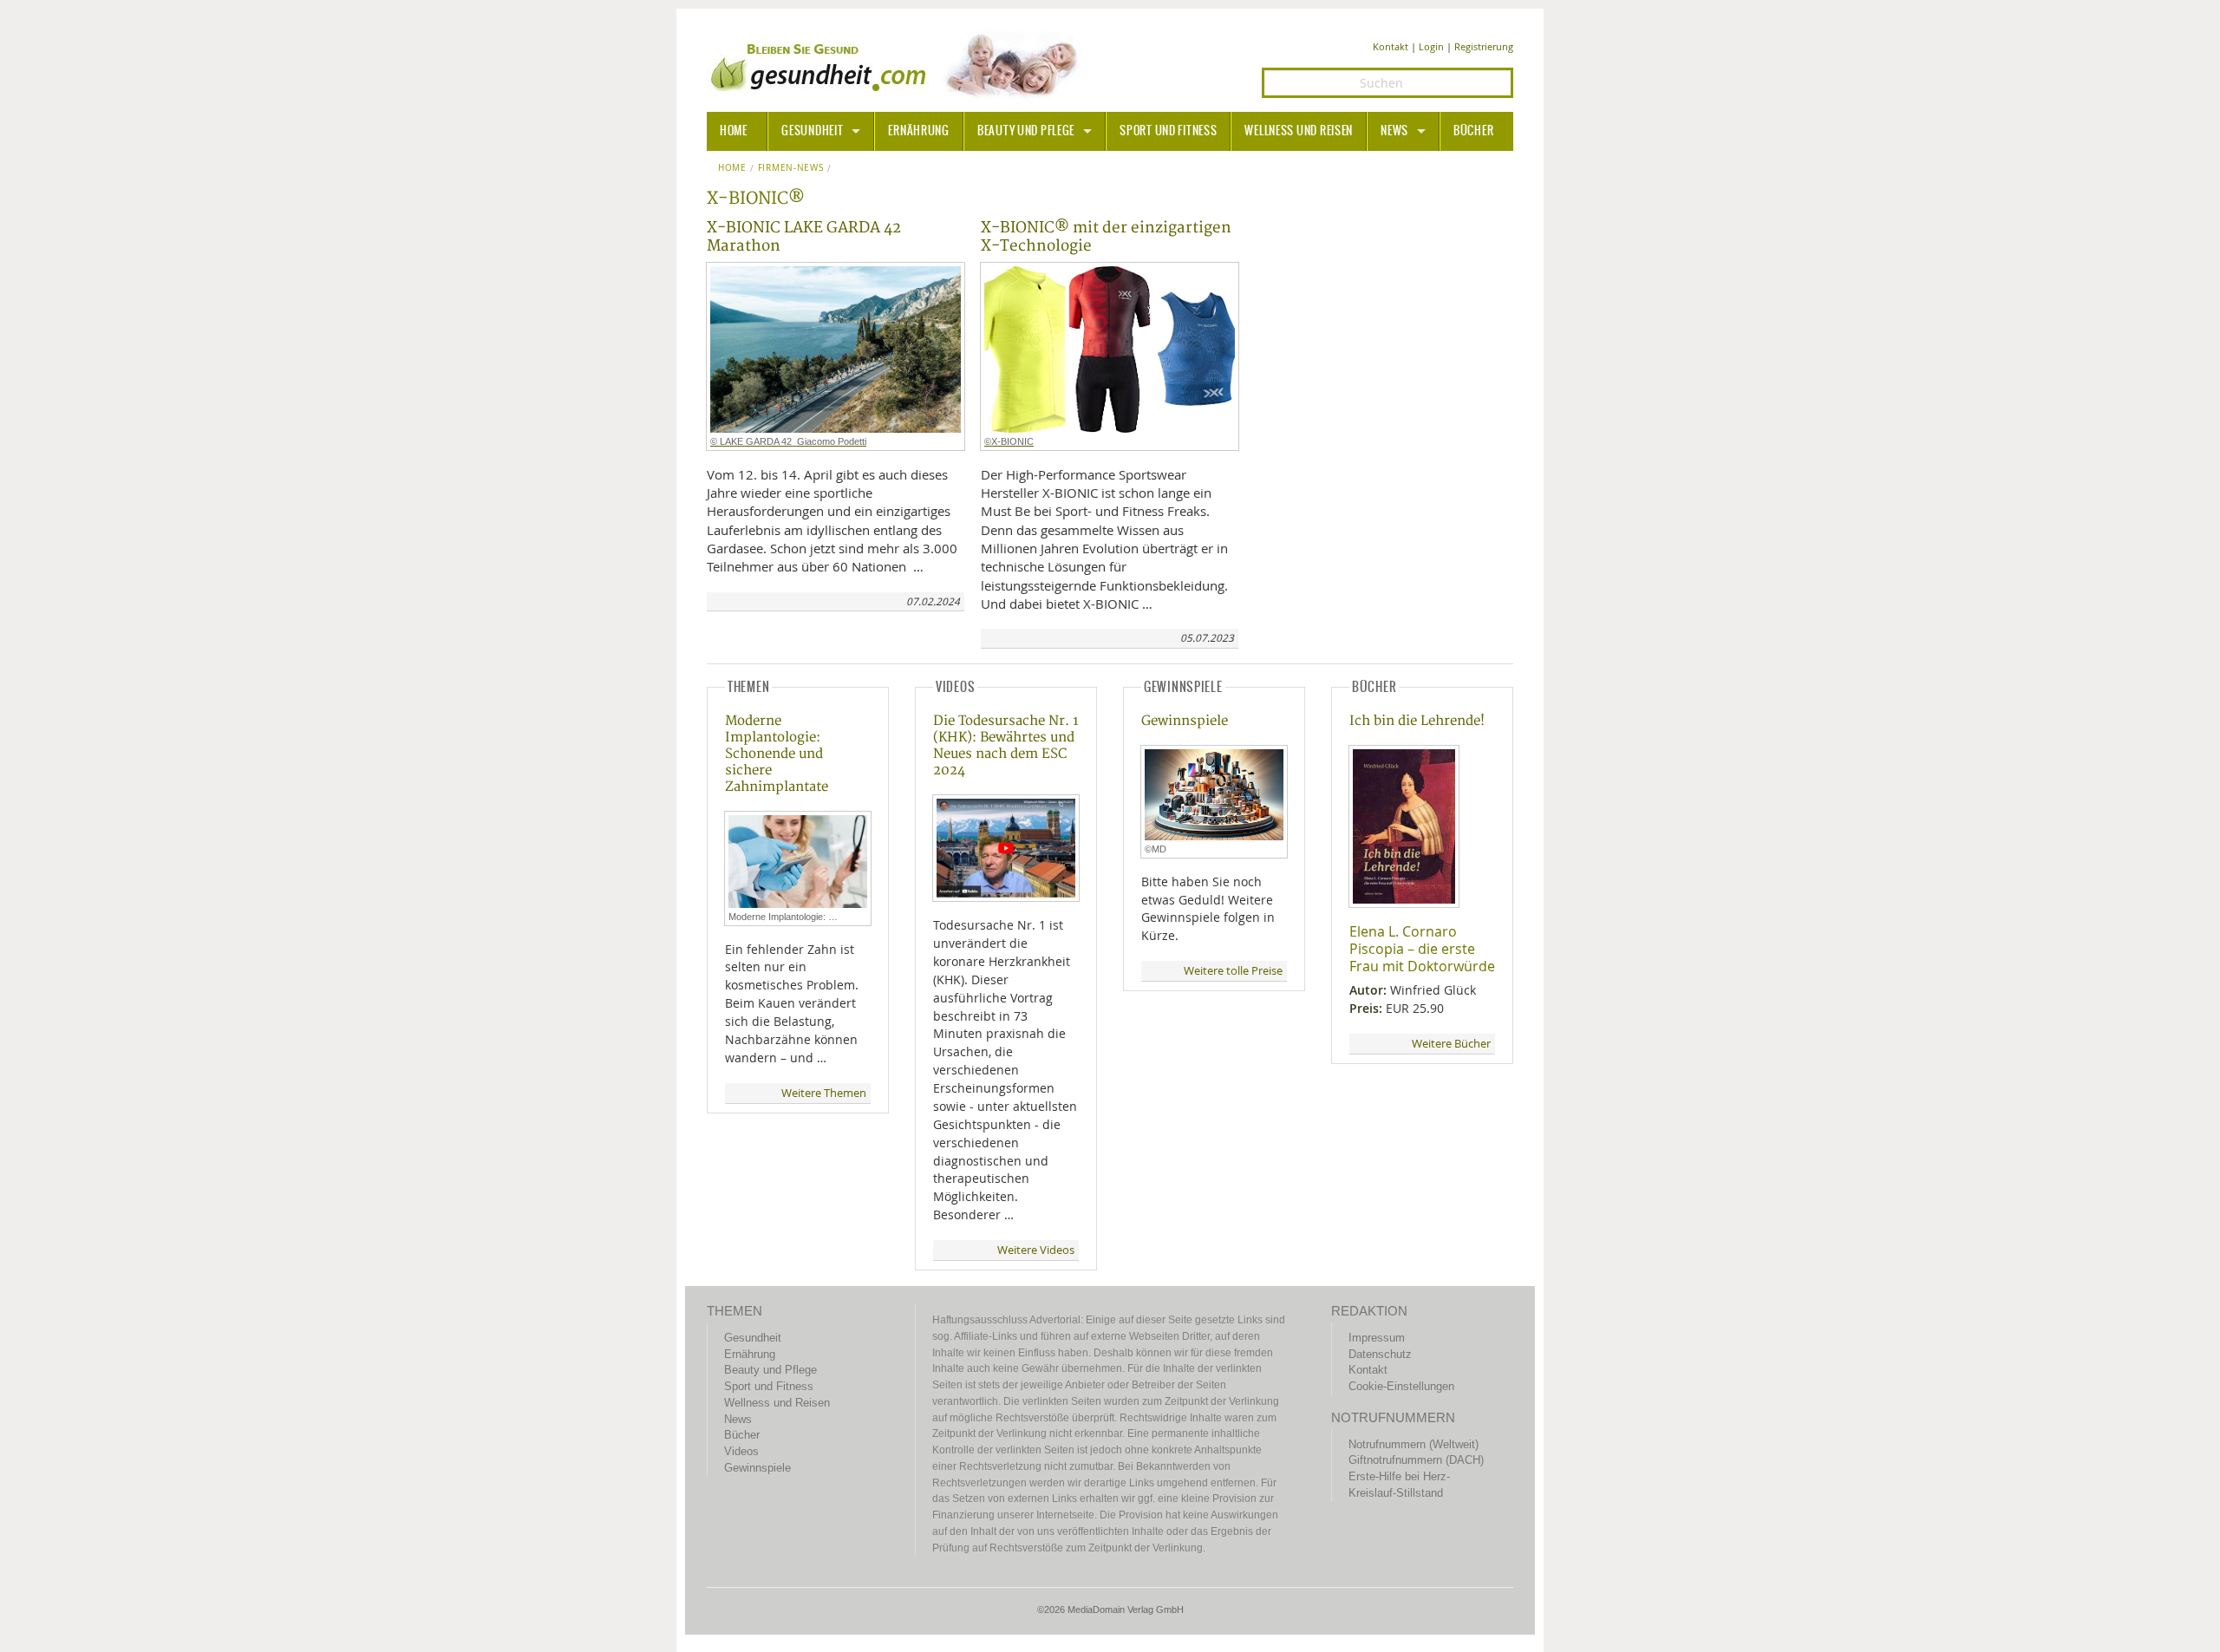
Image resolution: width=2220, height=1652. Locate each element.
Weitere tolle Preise (1233, 971)
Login (1431, 46)
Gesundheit (812, 131)
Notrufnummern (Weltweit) (1414, 1444)
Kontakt (1391, 46)
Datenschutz (1380, 1354)
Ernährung (918, 131)
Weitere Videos (1036, 1250)
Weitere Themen (824, 1093)
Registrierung (1484, 46)
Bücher (1473, 131)
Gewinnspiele (1185, 721)
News (1394, 131)
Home (732, 168)
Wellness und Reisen (1299, 131)
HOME (734, 131)
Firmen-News (791, 168)
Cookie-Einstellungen (1401, 1386)
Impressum (1377, 1338)
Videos (741, 1451)
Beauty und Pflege (1026, 131)
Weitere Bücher (1451, 1044)
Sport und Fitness (1168, 131)
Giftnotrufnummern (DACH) (1416, 1460)
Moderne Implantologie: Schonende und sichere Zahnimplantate (777, 754)
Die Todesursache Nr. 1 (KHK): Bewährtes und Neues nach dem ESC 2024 (1006, 746)
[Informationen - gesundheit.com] (898, 65)
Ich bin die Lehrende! (1417, 721)
